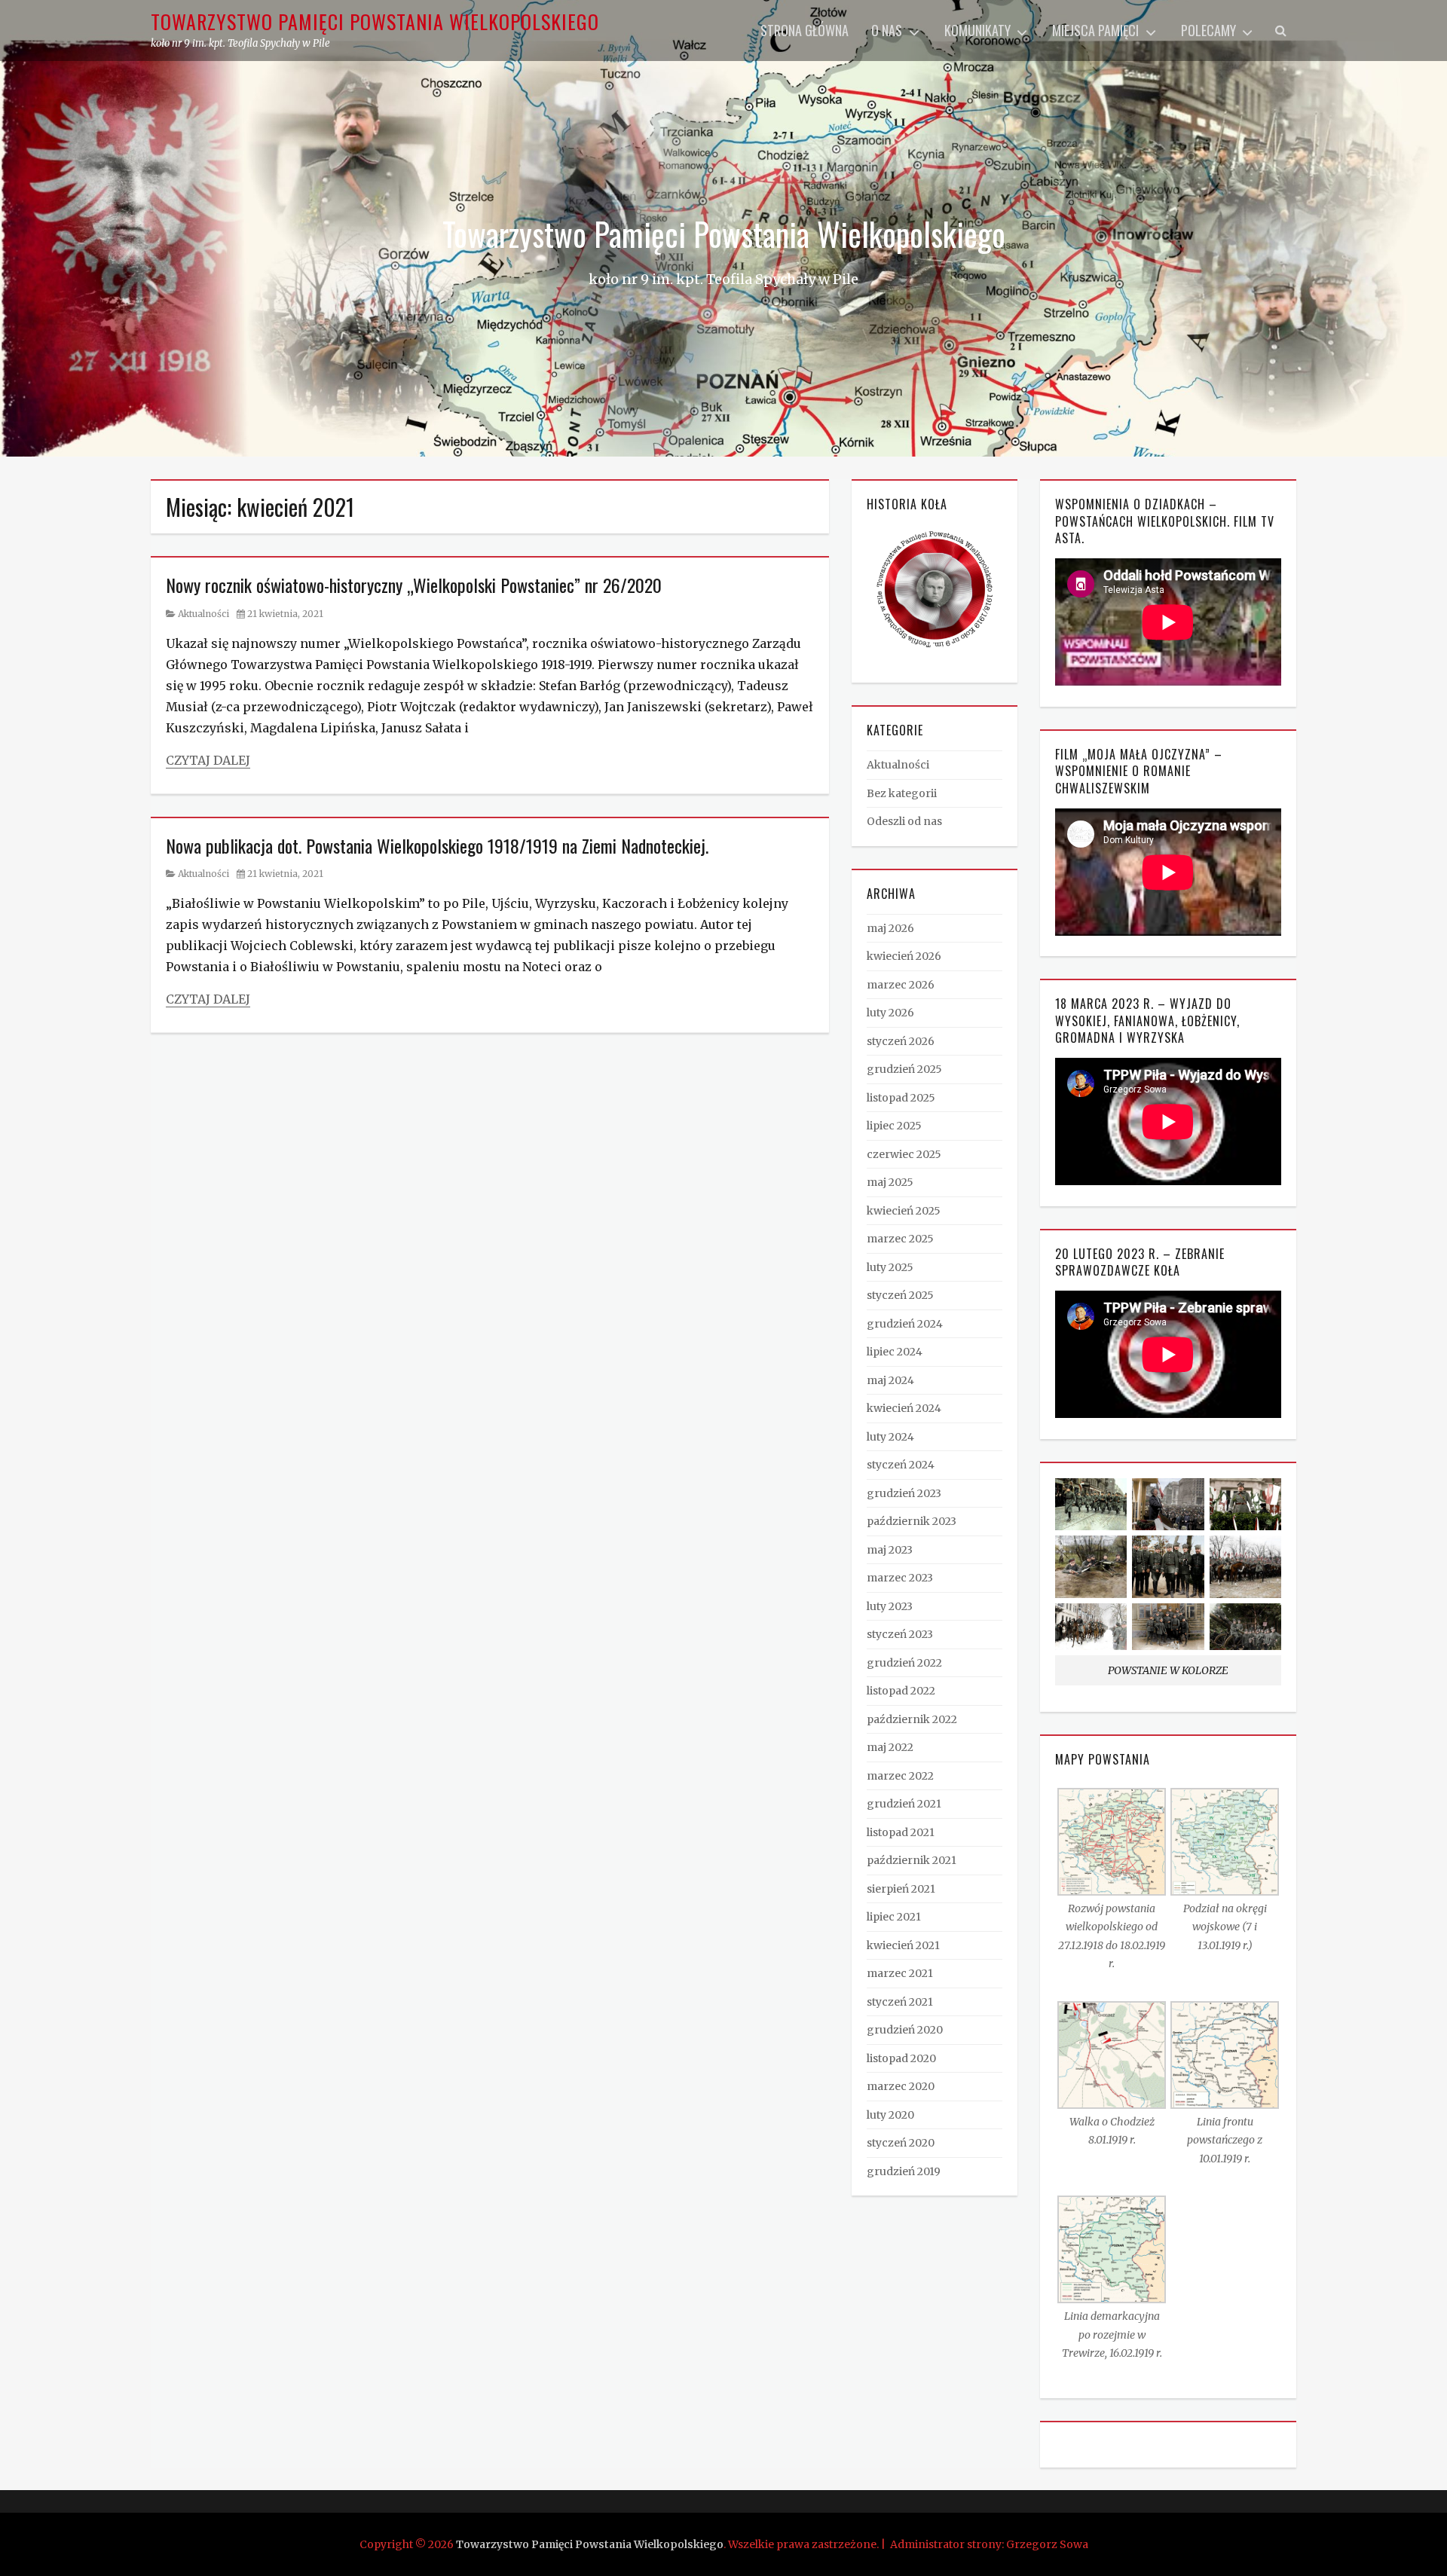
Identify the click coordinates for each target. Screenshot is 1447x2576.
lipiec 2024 (895, 1352)
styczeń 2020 (901, 2143)
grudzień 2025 (904, 1069)
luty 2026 (890, 1013)
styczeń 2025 (900, 1295)
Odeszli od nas (904, 821)
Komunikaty (977, 30)
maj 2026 (890, 928)
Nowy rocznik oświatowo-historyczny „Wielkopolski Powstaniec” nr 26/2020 (414, 585)
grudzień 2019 (904, 2171)
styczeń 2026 (901, 1041)
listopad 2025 (901, 1098)
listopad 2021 (901, 1832)
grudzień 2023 (904, 1493)
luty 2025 (890, 1267)
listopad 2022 (901, 1691)
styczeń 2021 (900, 2002)
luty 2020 (890, 2115)
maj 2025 (890, 1182)
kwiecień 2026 (904, 956)
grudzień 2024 (905, 1324)
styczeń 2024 (901, 1465)
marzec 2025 (900, 1239)
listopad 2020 (901, 2058)
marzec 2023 (900, 1578)
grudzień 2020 (905, 2030)
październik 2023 (912, 1521)
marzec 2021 (900, 1973)
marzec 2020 (901, 2086)
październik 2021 (912, 1860)
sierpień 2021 (901, 1889)
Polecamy (1208, 30)
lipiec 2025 (894, 1126)
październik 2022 (912, 1719)
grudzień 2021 (904, 1804)
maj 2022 (890, 1747)
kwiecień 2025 (904, 1211)
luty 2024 (890, 1437)
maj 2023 (890, 1550)
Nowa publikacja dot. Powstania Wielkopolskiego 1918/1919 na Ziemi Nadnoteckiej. (437, 845)
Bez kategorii (902, 793)
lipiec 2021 (894, 1917)
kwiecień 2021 (903, 1945)
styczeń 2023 (900, 1634)
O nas (887, 30)
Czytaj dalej (208, 760)
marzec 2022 (900, 1776)
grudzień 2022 (904, 1663)
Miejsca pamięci (1095, 30)
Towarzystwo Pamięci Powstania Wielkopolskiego (375, 21)
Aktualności (203, 614)
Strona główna (805, 30)
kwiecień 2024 (904, 1408)
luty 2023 (890, 1606)
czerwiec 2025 (904, 1154)
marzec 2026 (901, 985)
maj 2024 (890, 1380)
